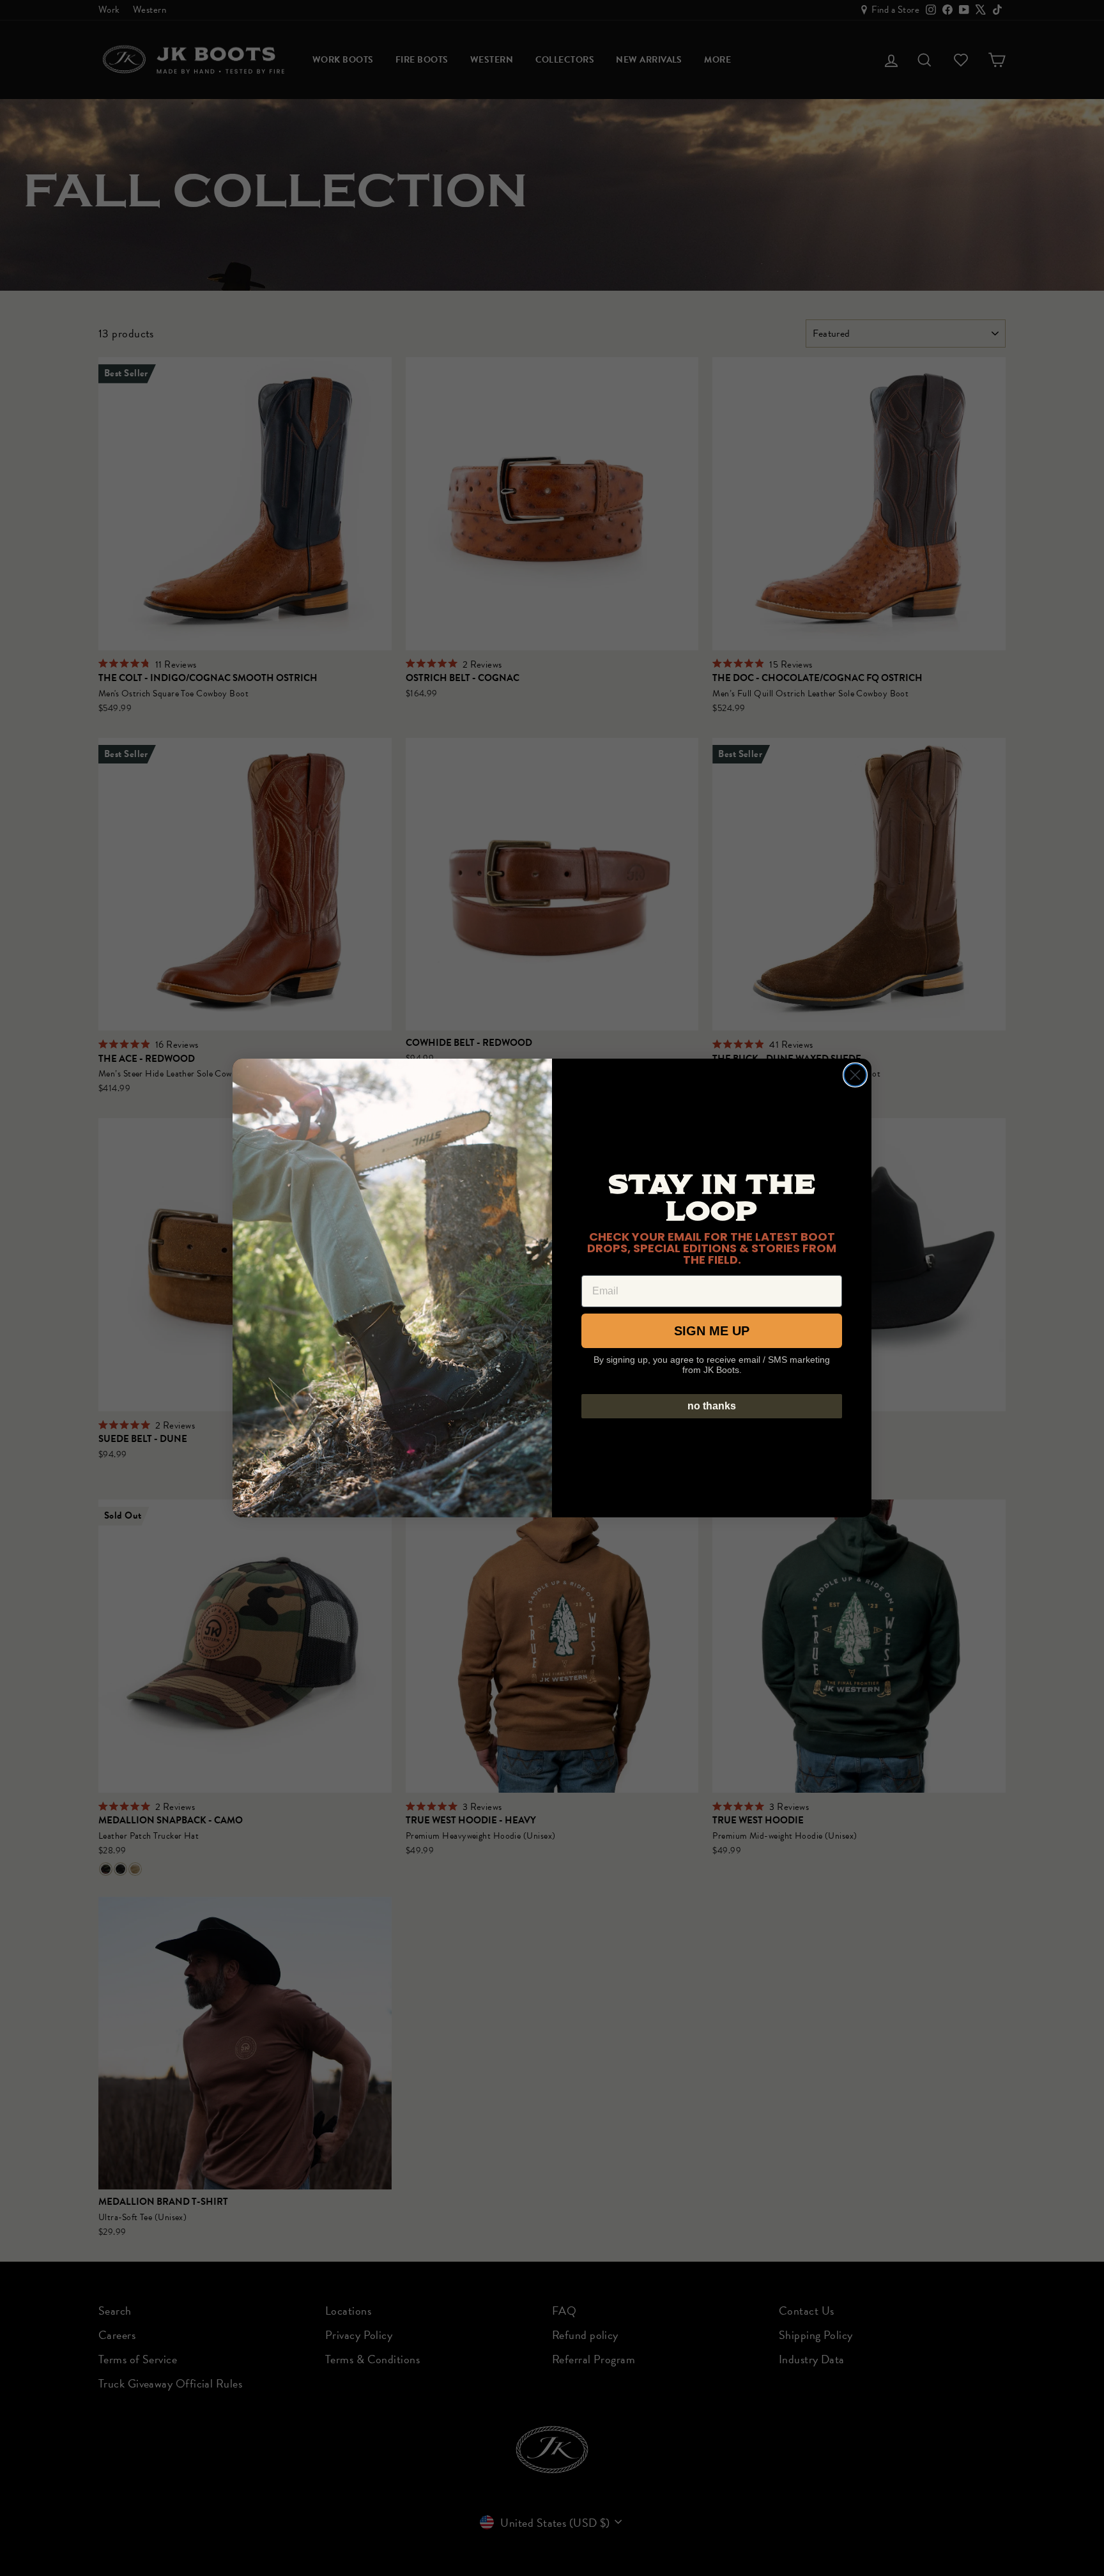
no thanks (712, 1406)
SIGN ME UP (712, 1331)
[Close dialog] (855, 1075)
